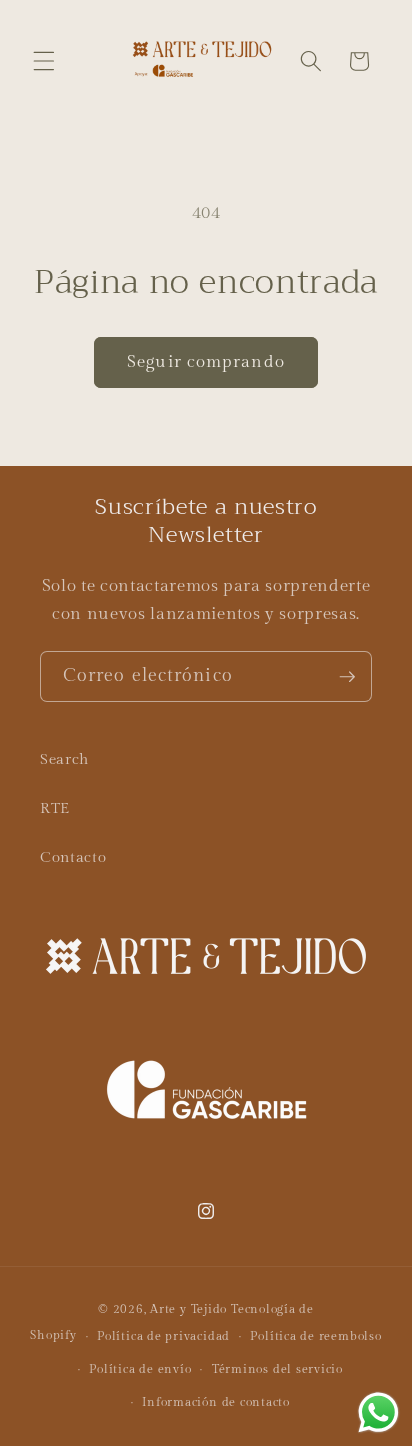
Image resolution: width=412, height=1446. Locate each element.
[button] (44, 61)
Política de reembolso (315, 1336)
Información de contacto (216, 1402)
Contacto (73, 857)
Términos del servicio (277, 1369)
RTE (55, 808)
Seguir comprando (206, 362)
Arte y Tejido (188, 1309)
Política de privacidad (163, 1336)
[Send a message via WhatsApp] (378, 1412)
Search (64, 759)
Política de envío (140, 1369)
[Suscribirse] (347, 677)
